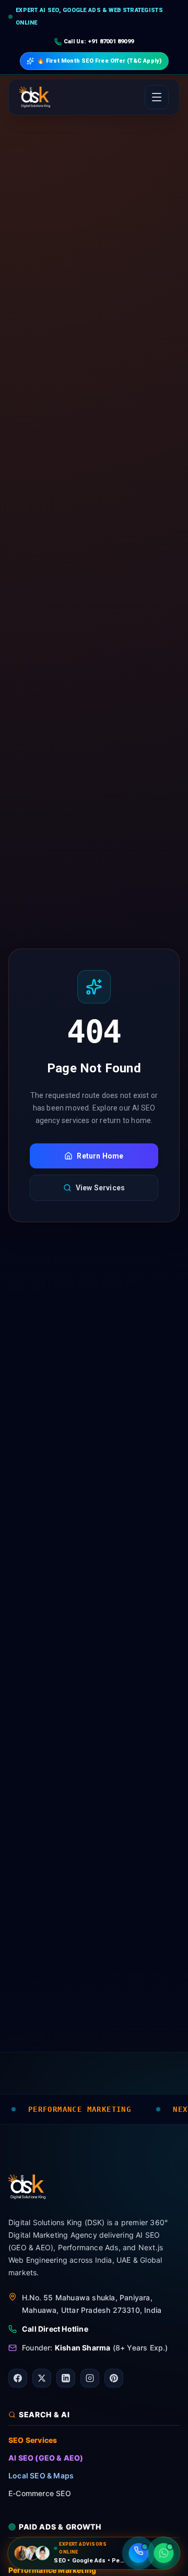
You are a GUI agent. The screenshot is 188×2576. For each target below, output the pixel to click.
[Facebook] (18, 2378)
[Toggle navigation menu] (157, 97)
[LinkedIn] (66, 2378)
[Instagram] (90, 2378)
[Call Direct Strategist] (139, 2553)
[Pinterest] (114, 2378)
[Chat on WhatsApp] (164, 2553)
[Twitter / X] (42, 2378)
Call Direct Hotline (55, 2329)
